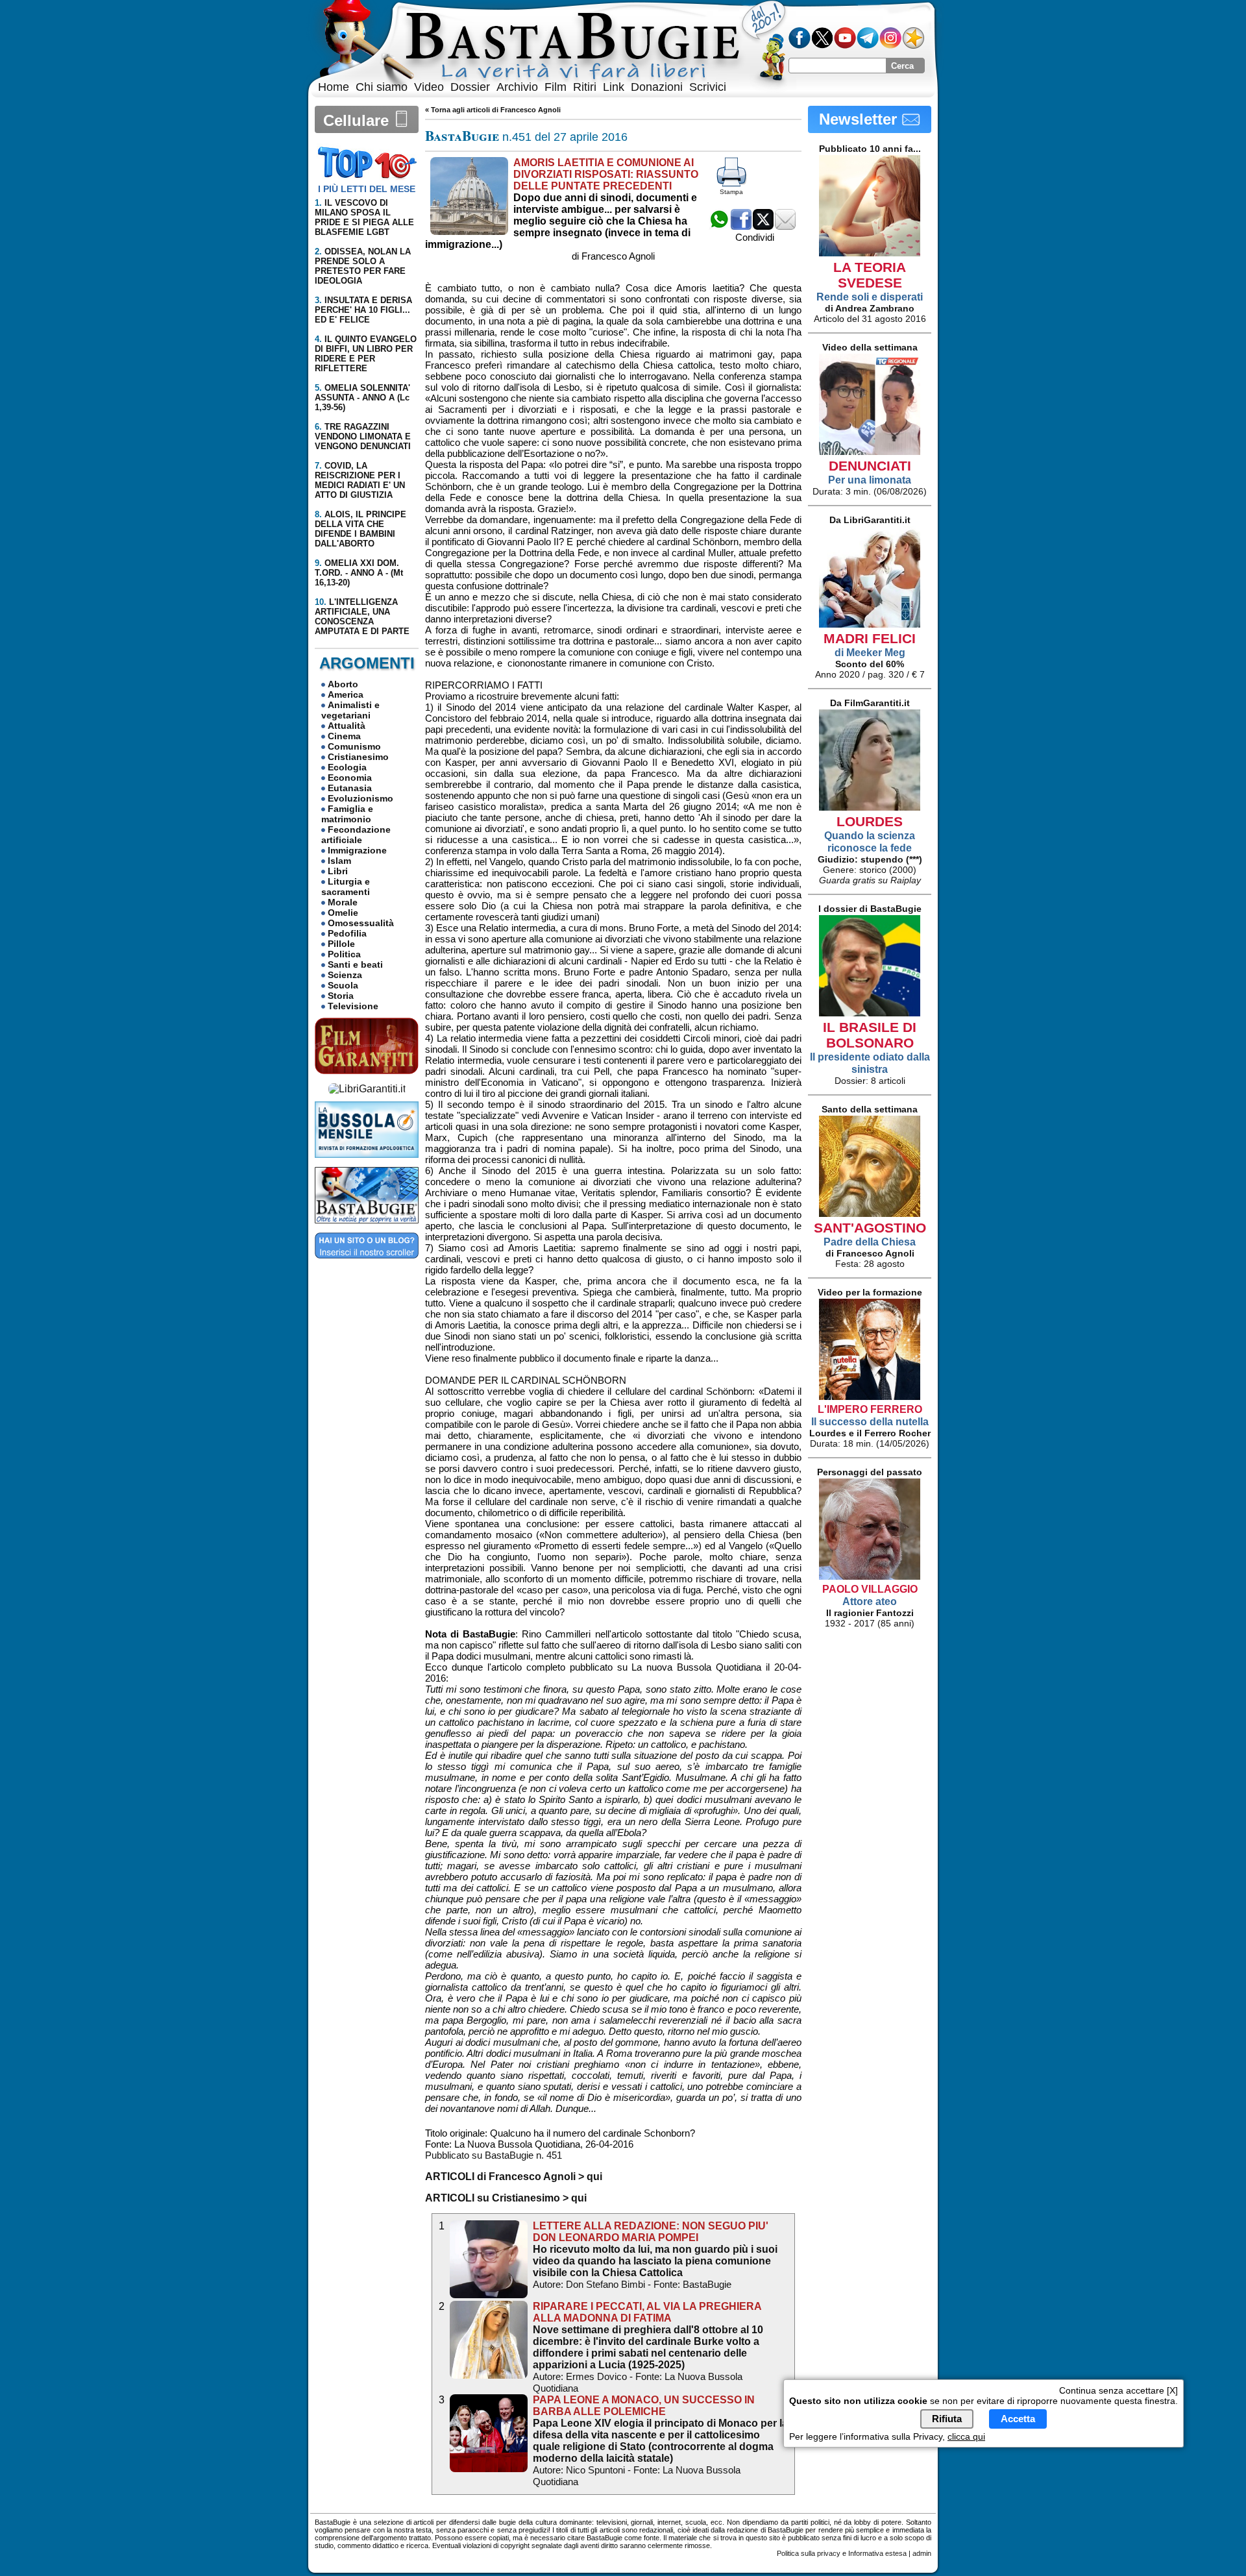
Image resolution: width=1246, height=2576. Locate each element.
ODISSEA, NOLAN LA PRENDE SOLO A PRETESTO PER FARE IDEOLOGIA (363, 266)
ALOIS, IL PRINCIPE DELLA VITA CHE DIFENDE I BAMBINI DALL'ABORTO (360, 529)
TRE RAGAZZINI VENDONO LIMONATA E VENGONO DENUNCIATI (363, 436)
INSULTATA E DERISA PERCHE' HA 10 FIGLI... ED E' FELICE (363, 310)
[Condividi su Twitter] (763, 226)
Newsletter (860, 119)
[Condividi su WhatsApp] (719, 226)
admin (922, 2553)
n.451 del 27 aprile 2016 (526, 137)
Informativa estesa (877, 2553)
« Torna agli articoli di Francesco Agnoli (493, 110)
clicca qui (966, 2436)
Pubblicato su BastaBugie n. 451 (494, 2155)
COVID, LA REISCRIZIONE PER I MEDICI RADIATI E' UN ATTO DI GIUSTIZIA (360, 480)
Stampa (731, 192)
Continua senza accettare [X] (1118, 2390)
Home (334, 87)
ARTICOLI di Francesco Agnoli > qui (514, 2177)
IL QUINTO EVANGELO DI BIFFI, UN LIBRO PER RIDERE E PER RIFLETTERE (366, 354)
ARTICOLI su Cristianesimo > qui (506, 2198)
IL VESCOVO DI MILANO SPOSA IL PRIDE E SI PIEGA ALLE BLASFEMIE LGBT (364, 217)
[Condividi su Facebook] (741, 226)
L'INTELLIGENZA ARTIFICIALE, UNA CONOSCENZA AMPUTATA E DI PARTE (362, 617)
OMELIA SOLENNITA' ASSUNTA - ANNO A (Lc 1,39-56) (362, 398)
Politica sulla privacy (809, 2553)
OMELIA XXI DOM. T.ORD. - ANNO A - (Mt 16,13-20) (359, 573)
